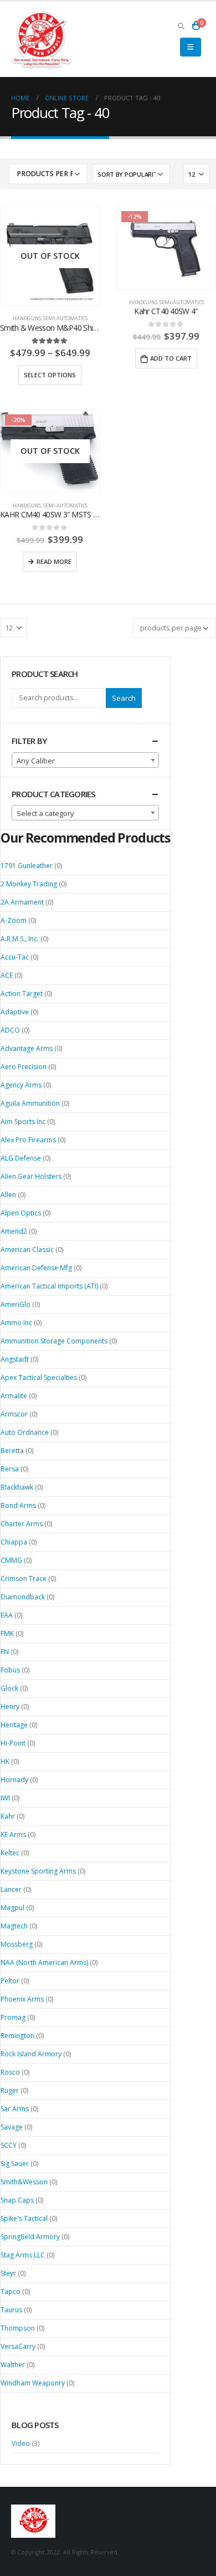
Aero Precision (24, 1067)
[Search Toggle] (181, 25)
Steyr (8, 2273)
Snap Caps (17, 2200)
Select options (50, 375)
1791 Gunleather (27, 866)
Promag (13, 2017)
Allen (8, 1195)
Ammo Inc (16, 1323)
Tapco (11, 2292)
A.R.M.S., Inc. (20, 939)
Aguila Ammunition (30, 1103)
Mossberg (17, 1944)
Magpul (12, 1908)
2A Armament (22, 902)
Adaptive (15, 1012)
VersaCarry (18, 2346)
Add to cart (171, 358)
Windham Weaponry (33, 2383)
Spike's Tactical (24, 2218)
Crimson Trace (24, 1579)
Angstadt (15, 1359)
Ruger (10, 2090)
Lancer (11, 1889)
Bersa (10, 1469)
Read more (54, 561)
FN (5, 1652)
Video (21, 2443)
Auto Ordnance (25, 1432)
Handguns (27, 318)
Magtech (14, 1926)
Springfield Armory (30, 2237)
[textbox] (85, 761)
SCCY (9, 2145)
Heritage (14, 1725)
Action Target (22, 994)
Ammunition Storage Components (54, 1341)
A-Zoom (14, 920)
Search (124, 698)
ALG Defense (21, 1158)
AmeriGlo (16, 1304)
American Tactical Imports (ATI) (49, 1286)
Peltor (10, 1981)
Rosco (10, 2072)
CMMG (11, 1560)
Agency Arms (21, 1085)
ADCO (10, 1030)
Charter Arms (22, 1524)
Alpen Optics (21, 1213)
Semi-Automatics (65, 318)
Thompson (18, 2328)
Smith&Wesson (24, 2182)
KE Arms (13, 1834)
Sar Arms (15, 2109)
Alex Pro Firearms (28, 1140)
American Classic (27, 1249)
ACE (7, 975)
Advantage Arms (27, 1048)
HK (5, 1761)
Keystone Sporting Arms (38, 1871)
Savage (12, 2127)
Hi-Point (13, 1743)
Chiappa (14, 1542)
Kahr (8, 1816)
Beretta (12, 1451)
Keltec (10, 1853)
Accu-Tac (15, 957)
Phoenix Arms (22, 1999)
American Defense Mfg (36, 1268)
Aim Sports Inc (23, 1122)
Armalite (14, 1396)
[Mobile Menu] (190, 47)
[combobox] (85, 760)
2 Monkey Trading (29, 884)
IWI (5, 1798)
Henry (10, 1707)
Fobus (10, 1670)
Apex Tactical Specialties (39, 1377)
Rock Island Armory (31, 2054)
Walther (13, 2365)
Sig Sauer (15, 2164)
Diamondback (23, 1597)
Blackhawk (17, 1487)
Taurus (11, 2310)
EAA (7, 1615)
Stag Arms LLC (23, 2255)
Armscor (14, 1414)
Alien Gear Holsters (31, 1176)
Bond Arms (18, 1505)
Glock (9, 1688)
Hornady (14, 1780)
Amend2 (14, 1231)
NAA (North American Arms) (44, 1962)
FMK (7, 1633)
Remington (17, 2036)
